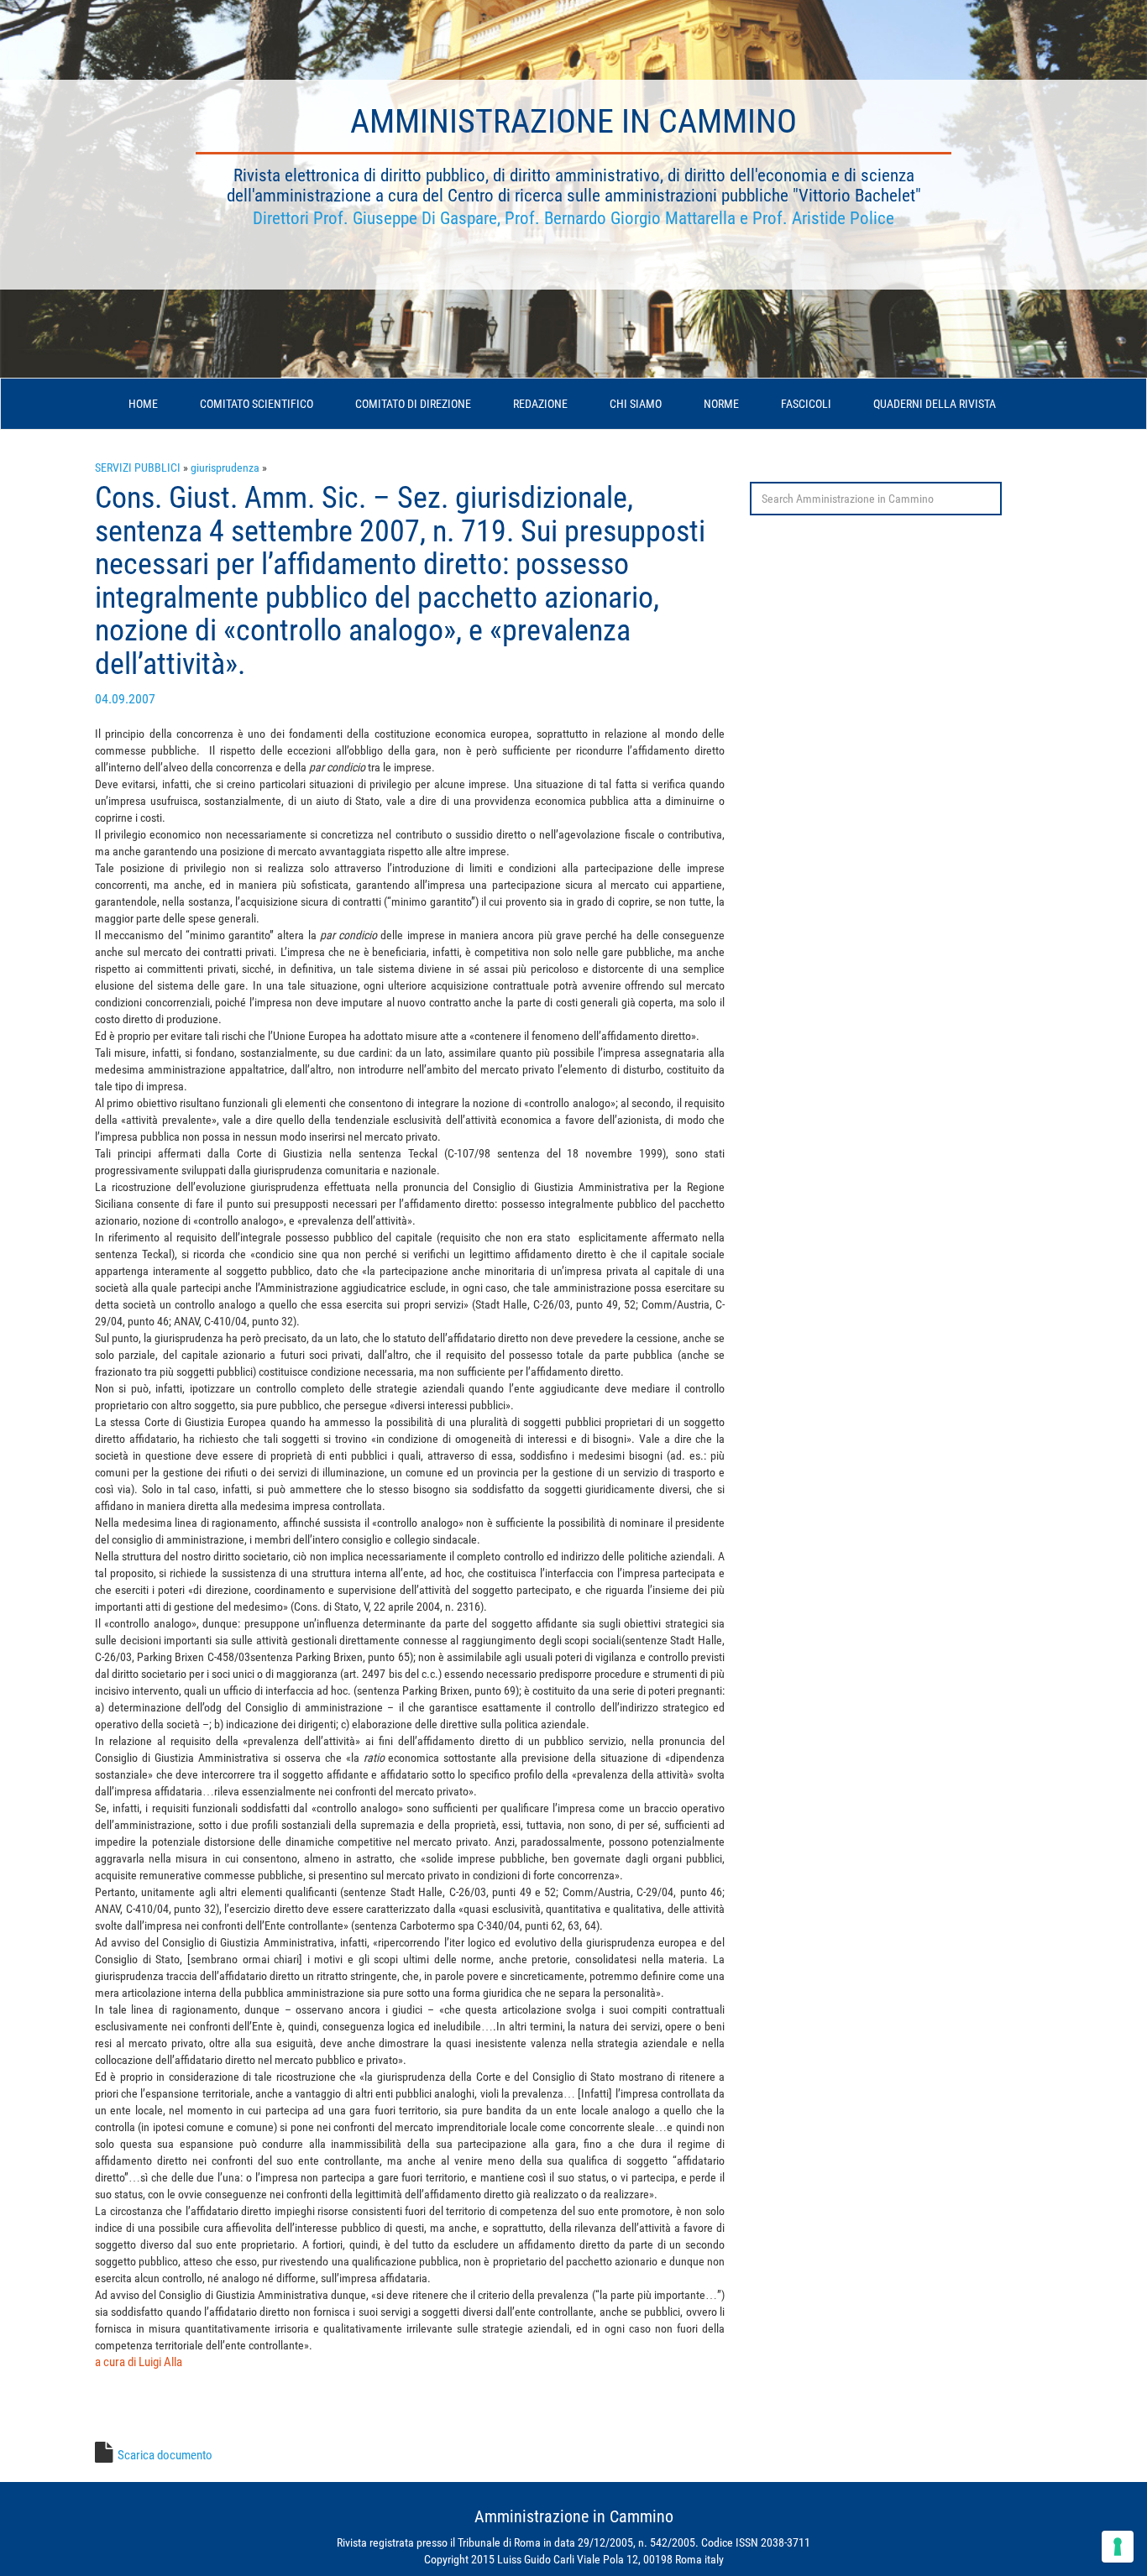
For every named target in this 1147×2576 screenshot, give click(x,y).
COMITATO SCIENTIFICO (257, 404)
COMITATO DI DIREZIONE (413, 404)
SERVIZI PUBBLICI (138, 468)
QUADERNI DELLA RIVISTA (935, 404)
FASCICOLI (806, 404)
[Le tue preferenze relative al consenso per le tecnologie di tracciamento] (1118, 2547)
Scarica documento (165, 2455)
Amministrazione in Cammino (573, 121)
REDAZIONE (540, 404)
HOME (143, 404)
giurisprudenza (225, 468)
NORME (721, 404)
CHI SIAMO (636, 404)
